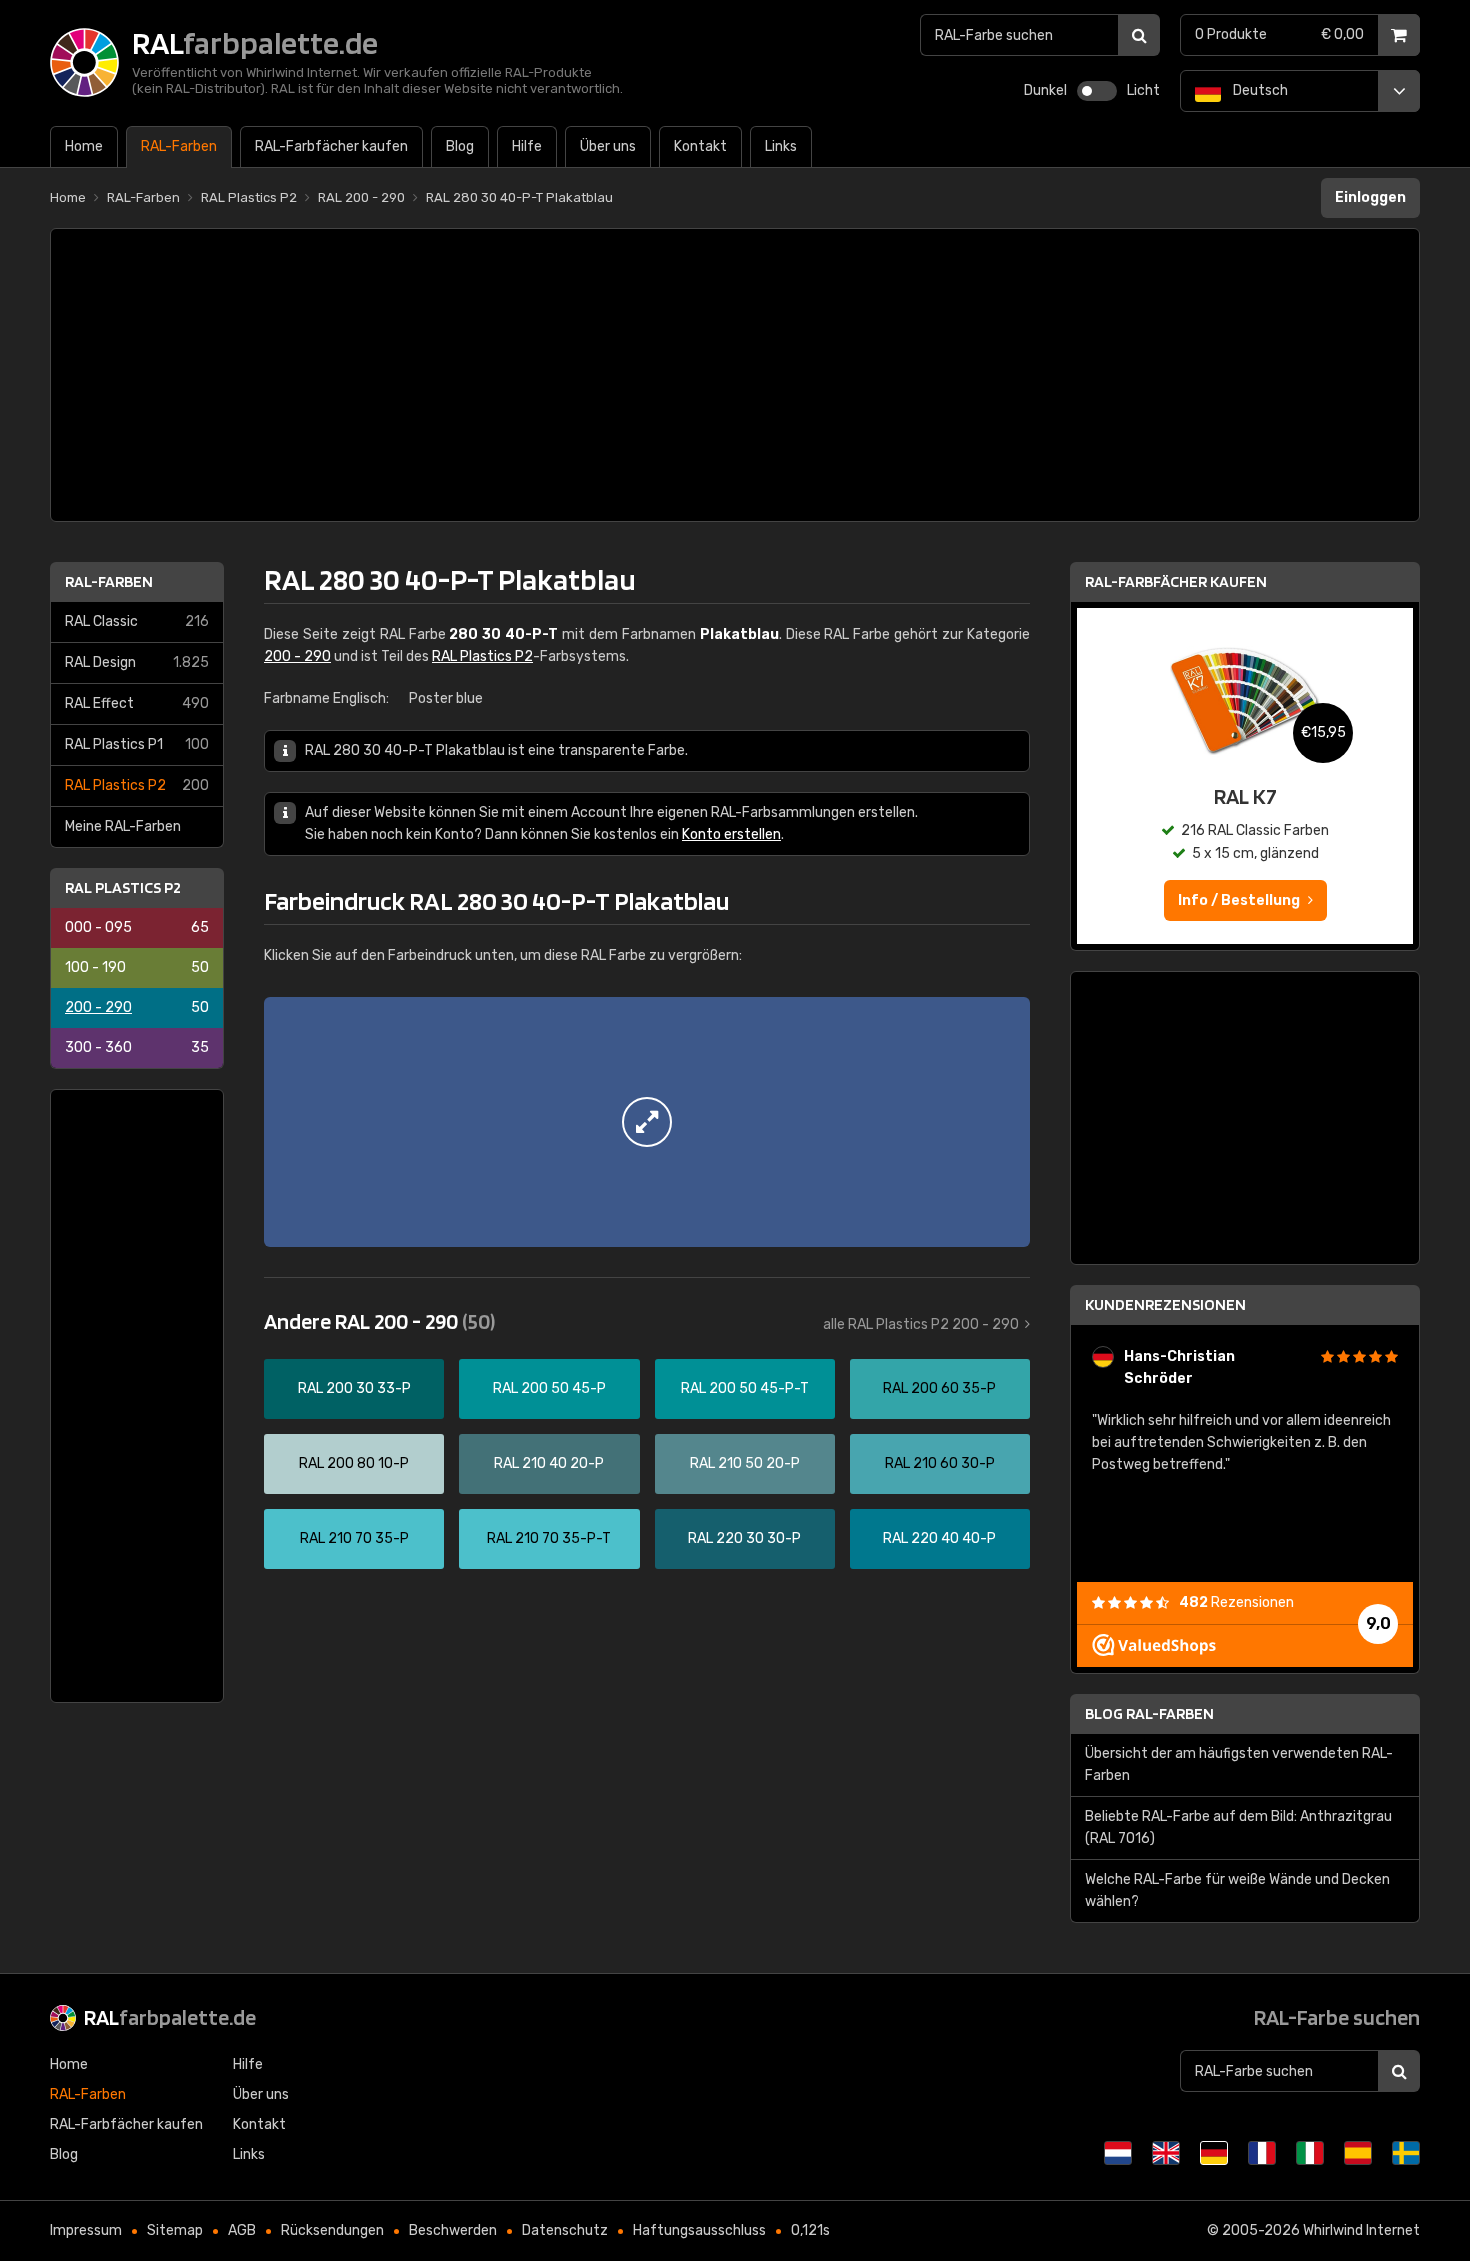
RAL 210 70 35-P (354, 1538)
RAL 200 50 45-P (549, 1388)
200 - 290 (137, 1007)
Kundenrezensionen (1165, 1304)
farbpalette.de (170, 2017)
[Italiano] (1310, 2153)
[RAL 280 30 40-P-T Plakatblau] (647, 1122)
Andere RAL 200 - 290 (379, 1321)
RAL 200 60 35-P (939, 1388)
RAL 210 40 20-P (549, 1463)
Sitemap (175, 2230)
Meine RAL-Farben (123, 826)
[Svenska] (1406, 2153)
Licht (1143, 90)
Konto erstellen (731, 834)
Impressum (86, 2230)
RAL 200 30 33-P (354, 1388)
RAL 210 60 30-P (940, 1463)
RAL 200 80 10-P (354, 1463)
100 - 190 (137, 967)
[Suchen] (1139, 35)
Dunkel (1045, 90)
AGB (242, 2230)
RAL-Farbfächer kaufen (1176, 581)
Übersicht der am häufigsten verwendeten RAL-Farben (1239, 1764)
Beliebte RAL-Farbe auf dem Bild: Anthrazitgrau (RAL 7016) (1238, 1827)
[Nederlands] (1118, 2153)
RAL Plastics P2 (137, 785)
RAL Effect (137, 703)
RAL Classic (137, 621)
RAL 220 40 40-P (939, 1538)
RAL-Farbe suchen (1337, 2017)
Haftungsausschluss (699, 2230)
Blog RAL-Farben (1149, 1713)
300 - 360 (137, 1047)
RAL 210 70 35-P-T (549, 1538)
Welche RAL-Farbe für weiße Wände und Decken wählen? (1237, 1890)
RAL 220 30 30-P (744, 1538)
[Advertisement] (735, 375)
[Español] (1358, 2153)
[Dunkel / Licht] (1097, 91)
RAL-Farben (109, 581)
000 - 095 (137, 927)
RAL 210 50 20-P (745, 1463)
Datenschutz (565, 2230)
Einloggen (1370, 197)
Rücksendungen (332, 2230)
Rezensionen (1236, 1602)
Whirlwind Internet (1361, 2230)
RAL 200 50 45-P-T (745, 1388)
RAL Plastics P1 (137, 744)
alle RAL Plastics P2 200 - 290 (921, 1324)
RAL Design (137, 662)
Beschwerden (453, 2230)
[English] (1166, 2153)
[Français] (1262, 2153)
